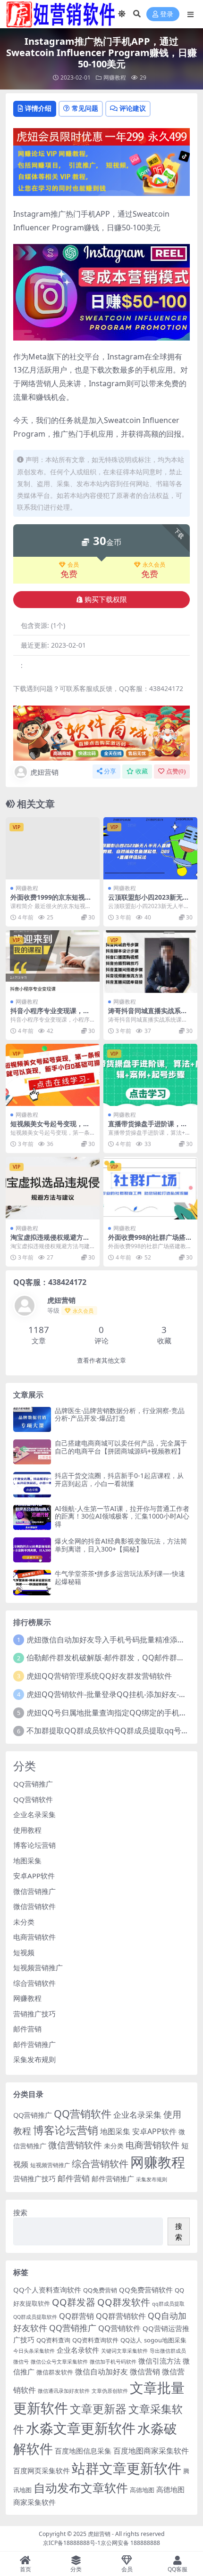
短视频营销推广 (38, 1967)
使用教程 (27, 1830)
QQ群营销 (76, 2316)
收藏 (142, 771)
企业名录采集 (34, 1814)
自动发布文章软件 (81, 2487)
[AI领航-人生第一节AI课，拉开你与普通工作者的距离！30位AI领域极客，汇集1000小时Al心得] (32, 1517)
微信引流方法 (160, 2361)
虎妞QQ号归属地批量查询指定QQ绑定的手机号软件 (114, 1713)
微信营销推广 (34, 1891)
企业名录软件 (78, 2350)
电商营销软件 (34, 1937)
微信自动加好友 (101, 2371)
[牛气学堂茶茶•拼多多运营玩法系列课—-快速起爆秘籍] (32, 1582)
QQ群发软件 (124, 2302)
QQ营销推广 (33, 1784)
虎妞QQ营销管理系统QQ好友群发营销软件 (99, 1676)
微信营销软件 (34, 1906)
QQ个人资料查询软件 (47, 2290)
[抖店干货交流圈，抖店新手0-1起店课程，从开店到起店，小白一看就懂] (32, 1484)
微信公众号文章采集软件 (59, 2362)
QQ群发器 (74, 2302)
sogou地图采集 (165, 2340)
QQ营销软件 (33, 1799)
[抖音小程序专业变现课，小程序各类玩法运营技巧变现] (53, 962)
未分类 (24, 1922)
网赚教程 (115, 77)
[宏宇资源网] (101, 170)
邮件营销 (27, 2029)
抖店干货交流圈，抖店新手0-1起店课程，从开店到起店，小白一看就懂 (119, 1479)
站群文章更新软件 (127, 2468)
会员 (73, 565)
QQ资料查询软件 (95, 2340)
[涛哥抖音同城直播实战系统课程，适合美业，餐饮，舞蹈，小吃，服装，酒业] (150, 962)
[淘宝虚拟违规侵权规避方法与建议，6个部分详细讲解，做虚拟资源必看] (53, 1188)
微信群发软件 (55, 2372)
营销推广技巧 (34, 2014)
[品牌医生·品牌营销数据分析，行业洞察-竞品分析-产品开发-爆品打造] (32, 1419)
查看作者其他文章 (101, 1361)
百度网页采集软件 (42, 2470)
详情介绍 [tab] (38, 108)
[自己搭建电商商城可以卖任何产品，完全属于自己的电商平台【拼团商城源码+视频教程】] (32, 1452)
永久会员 (154, 565)
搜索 (20, 2212)
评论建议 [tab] (133, 108)
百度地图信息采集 (83, 2451)
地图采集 (27, 1861)
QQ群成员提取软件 (35, 2317)
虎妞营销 (44, 772)
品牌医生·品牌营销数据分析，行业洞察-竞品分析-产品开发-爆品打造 (120, 1414)
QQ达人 (131, 2340)
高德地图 (142, 2490)
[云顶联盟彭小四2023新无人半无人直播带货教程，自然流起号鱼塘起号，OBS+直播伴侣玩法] (150, 849)
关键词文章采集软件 (124, 2351)
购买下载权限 (106, 600)
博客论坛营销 (34, 1845)
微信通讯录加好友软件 (64, 2391)
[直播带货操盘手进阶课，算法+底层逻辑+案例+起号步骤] (150, 1075)
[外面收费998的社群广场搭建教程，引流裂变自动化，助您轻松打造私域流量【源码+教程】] (150, 1188)
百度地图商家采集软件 (151, 2450)
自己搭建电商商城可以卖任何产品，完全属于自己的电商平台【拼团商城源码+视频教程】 (121, 1447)
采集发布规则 (34, 2059)
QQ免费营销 (100, 2290)
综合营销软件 (34, 1983)
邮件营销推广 (34, 2044)
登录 (167, 14)
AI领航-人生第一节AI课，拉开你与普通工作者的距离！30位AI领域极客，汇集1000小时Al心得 (122, 1516)
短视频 (24, 1952)
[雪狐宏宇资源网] (101, 732)
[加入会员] (101, 136)
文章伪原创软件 (110, 2391)
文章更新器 (98, 2409)
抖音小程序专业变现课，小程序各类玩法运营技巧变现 (50, 1015)
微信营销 (145, 2371)
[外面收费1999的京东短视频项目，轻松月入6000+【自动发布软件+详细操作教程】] (53, 849)
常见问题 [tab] (85, 108)
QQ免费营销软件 (146, 2290)
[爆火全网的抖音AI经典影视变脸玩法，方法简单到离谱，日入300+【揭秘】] (32, 1550)
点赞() (176, 771)
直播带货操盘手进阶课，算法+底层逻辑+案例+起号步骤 (150, 1128)
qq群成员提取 (168, 2304)
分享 (110, 771)
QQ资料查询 (53, 2340)
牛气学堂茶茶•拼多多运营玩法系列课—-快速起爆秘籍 (120, 1577)
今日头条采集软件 (34, 2351)
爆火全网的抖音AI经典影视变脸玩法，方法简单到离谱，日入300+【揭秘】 (121, 1545)
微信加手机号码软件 (113, 2362)
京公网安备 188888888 (130, 2543)
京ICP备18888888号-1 (72, 2543)
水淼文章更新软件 (81, 2428)
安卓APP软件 (34, 1876)
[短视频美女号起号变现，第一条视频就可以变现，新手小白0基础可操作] (53, 1075)
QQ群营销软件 (121, 2316)
